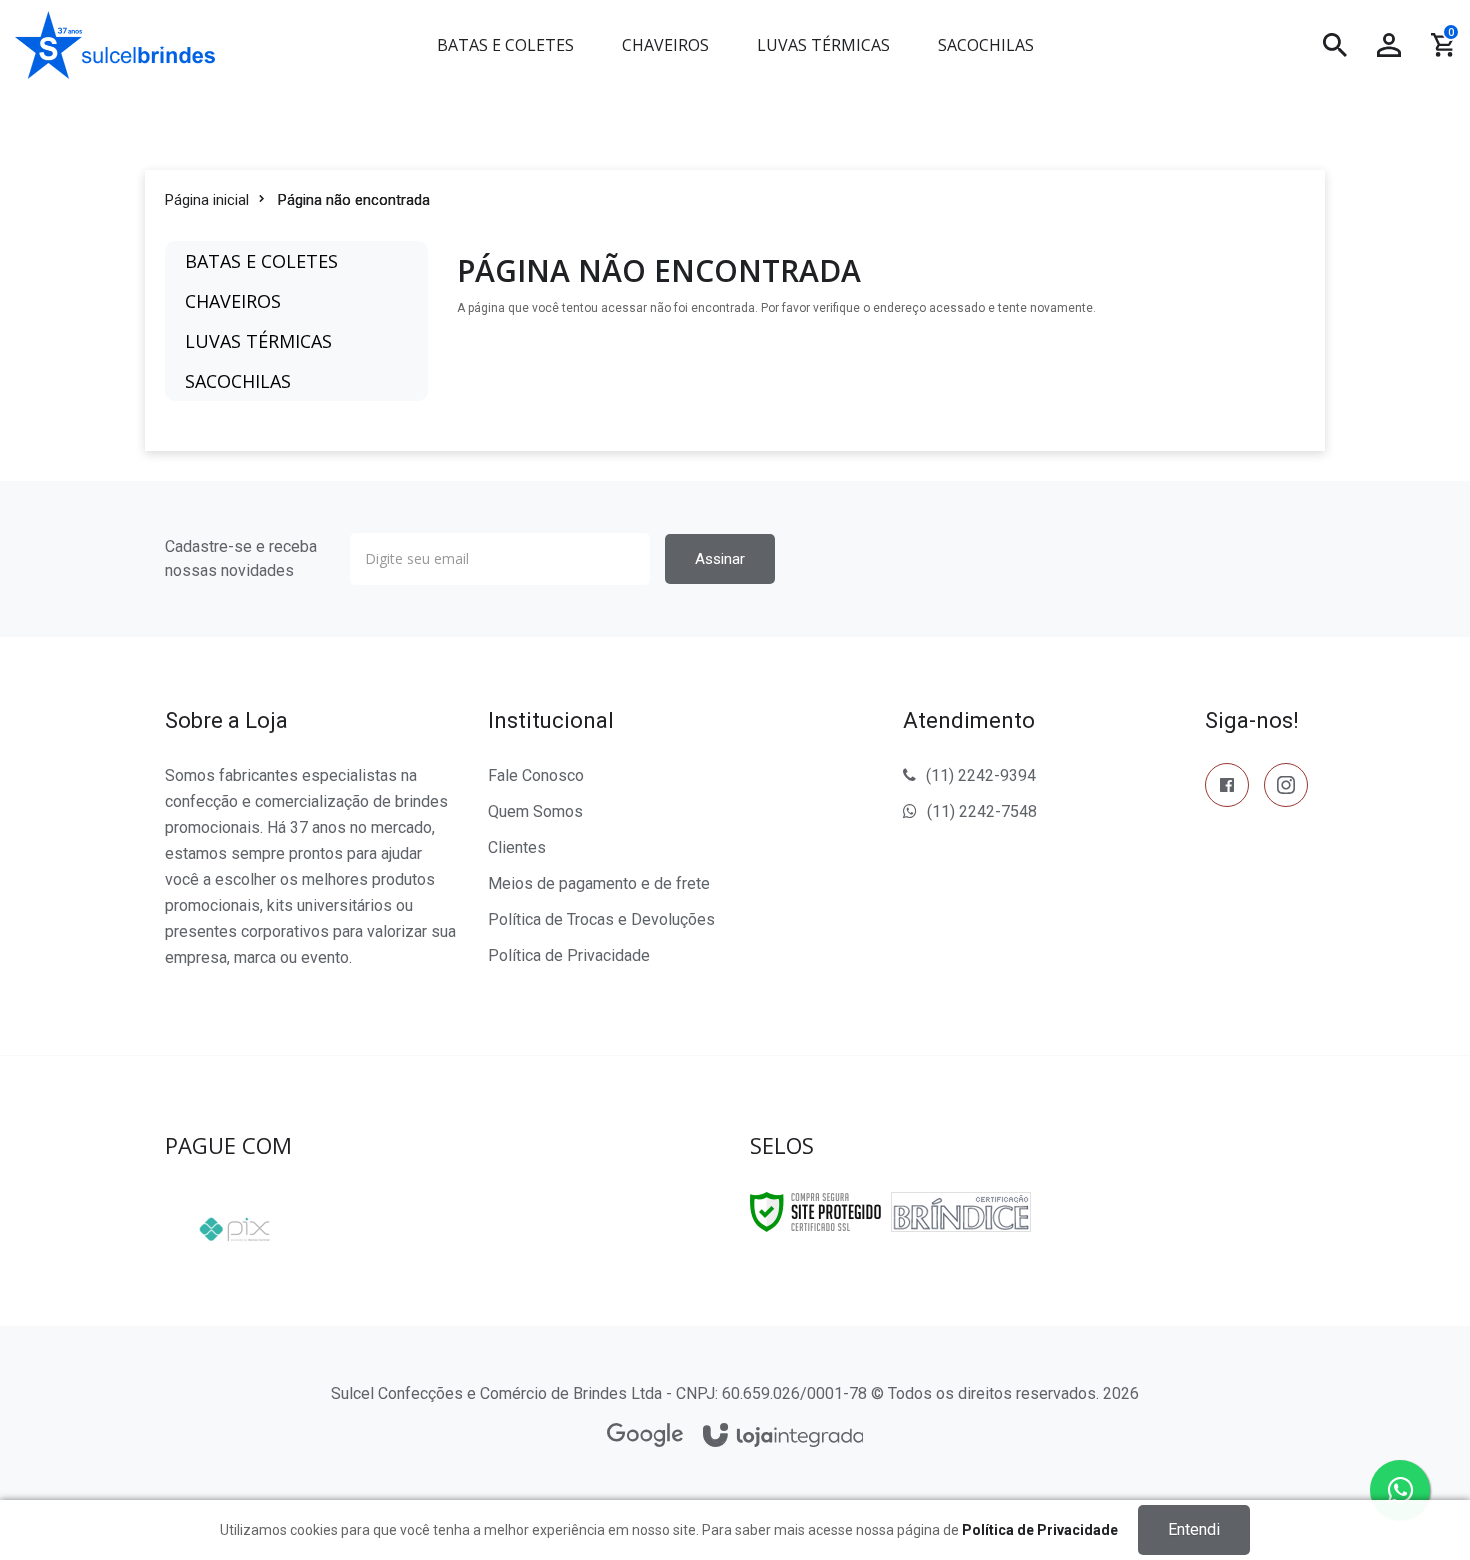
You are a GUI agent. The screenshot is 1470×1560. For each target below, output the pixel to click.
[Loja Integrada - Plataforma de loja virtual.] (783, 1436)
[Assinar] (720, 559)
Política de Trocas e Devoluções (601, 919)
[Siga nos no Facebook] (1227, 789)
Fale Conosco (536, 775)
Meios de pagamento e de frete (599, 883)
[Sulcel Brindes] (199, 45)
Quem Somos (535, 811)
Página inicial (207, 200)
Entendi (1194, 1529)
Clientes (517, 847)
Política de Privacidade (569, 955)
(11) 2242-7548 (982, 811)
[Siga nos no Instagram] (1286, 789)
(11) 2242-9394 (981, 775)
